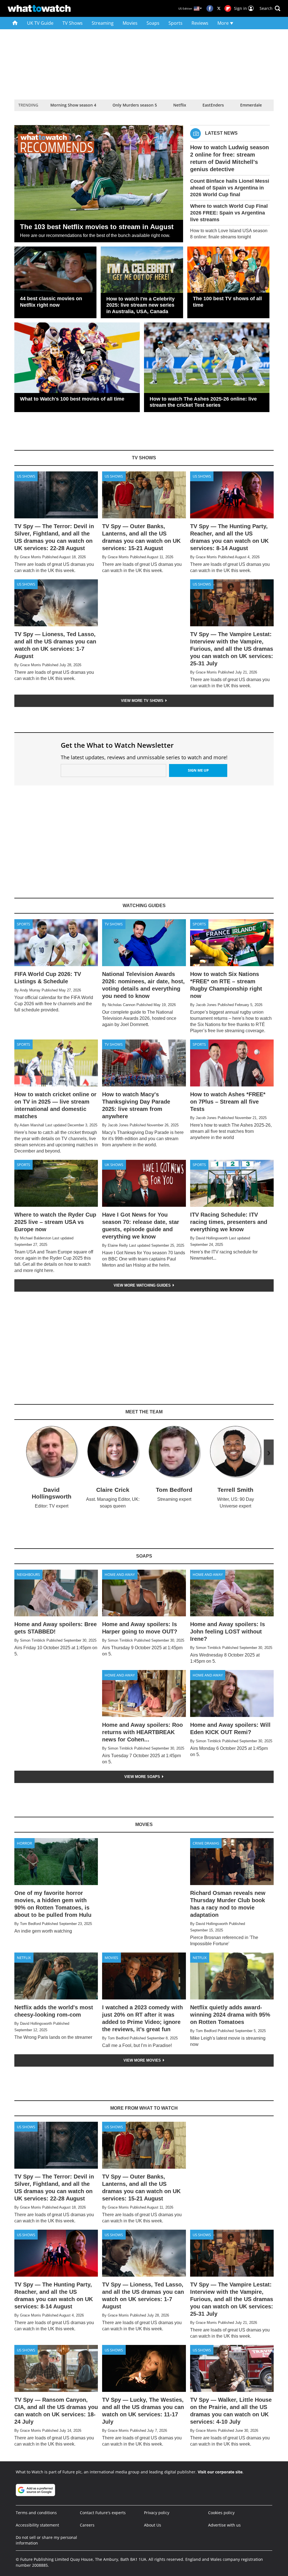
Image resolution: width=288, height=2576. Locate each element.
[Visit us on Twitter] (219, 8)
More (224, 23)
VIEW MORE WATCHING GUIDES (143, 1285)
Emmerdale (251, 105)
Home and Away (120, 1574)
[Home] (15, 23)
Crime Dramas (206, 1843)
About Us (153, 2525)
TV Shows (73, 23)
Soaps (153, 23)
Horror (24, 1843)
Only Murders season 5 (135, 105)
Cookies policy (221, 2513)
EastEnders (213, 105)
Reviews (200, 23)
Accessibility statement (37, 2525)
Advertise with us (224, 2525)
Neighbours (28, 1574)
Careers (87, 2525)
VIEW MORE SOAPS (143, 1777)
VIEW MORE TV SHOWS (143, 701)
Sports (175, 23)
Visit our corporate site (220, 2472)
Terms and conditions (36, 2513)
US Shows (26, 476)
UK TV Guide (40, 23)
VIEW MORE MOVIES (143, 2060)
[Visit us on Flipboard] (228, 8)
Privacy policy (157, 2513)
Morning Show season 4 (73, 105)
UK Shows (114, 1165)
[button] (270, 8)
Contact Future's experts (103, 2513)
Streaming (103, 23)
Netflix (180, 105)
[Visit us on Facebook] (210, 8)
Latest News (221, 133)
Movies (130, 23)
